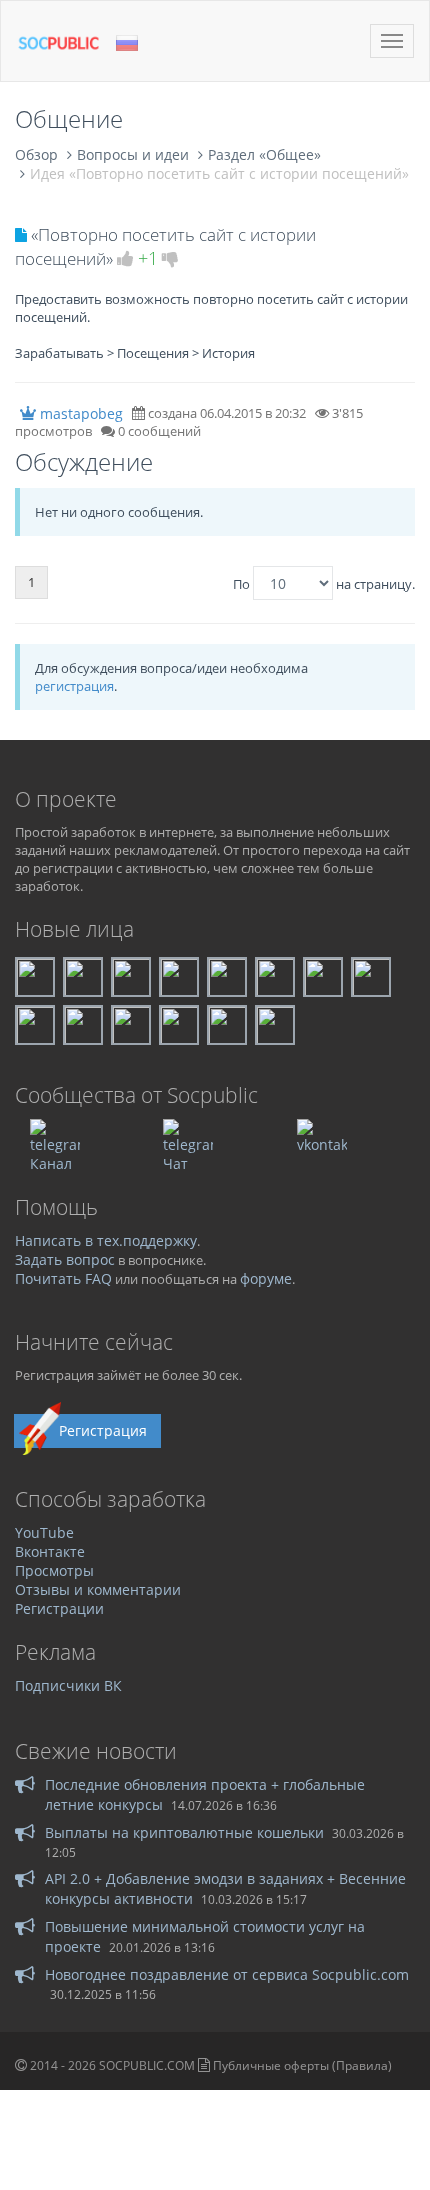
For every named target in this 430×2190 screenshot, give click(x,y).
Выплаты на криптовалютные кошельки (184, 1832)
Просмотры (54, 1570)
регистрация (74, 686)
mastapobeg (81, 413)
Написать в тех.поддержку (106, 1240)
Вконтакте (50, 1551)
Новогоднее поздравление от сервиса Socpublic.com (227, 1974)
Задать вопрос (65, 1259)
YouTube (44, 1532)
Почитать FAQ (63, 1278)
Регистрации (59, 1608)
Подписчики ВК (68, 1685)
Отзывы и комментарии (98, 1589)
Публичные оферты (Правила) (302, 2065)
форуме (266, 1278)
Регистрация (103, 1430)
